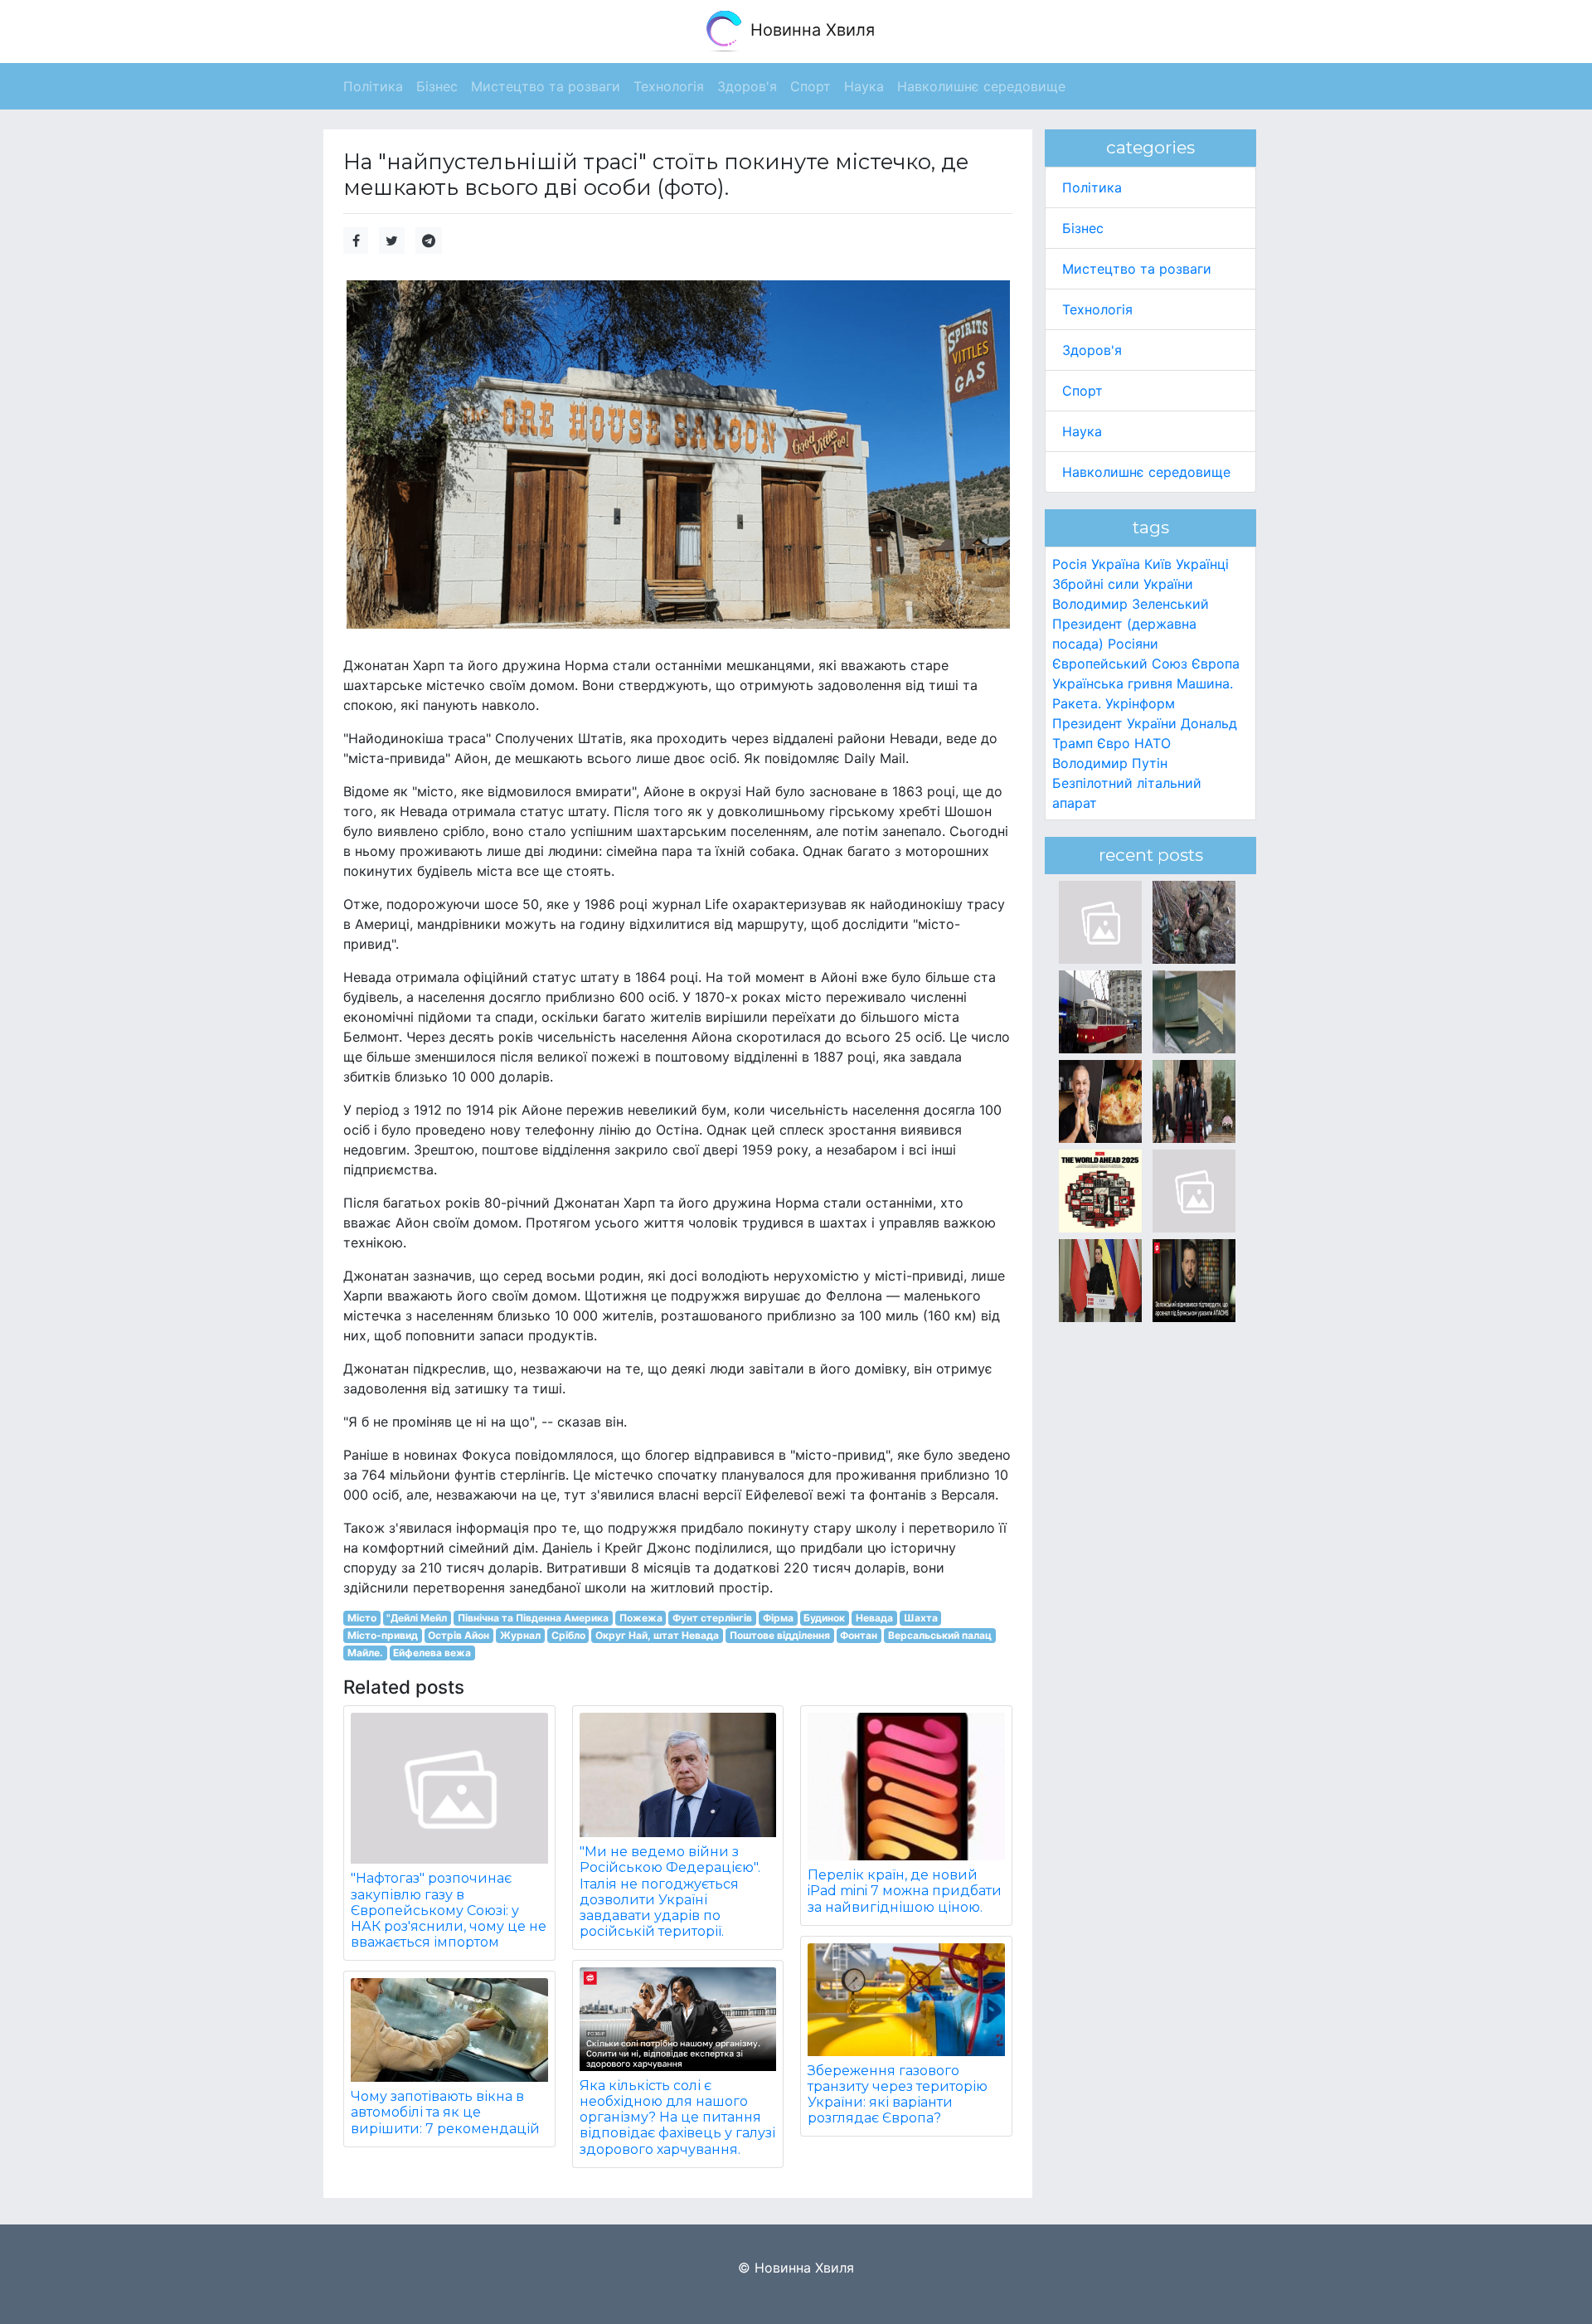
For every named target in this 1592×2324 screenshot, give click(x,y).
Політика (1092, 187)
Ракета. (1077, 703)
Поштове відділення (780, 1635)
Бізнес (1083, 228)
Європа (1216, 664)
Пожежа (641, 1618)
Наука (1082, 431)
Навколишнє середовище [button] (981, 86)
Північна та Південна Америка (533, 1618)
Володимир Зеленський (1131, 604)
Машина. (1205, 683)
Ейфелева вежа (432, 1653)
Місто (362, 1618)
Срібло (568, 1635)
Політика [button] (373, 86)
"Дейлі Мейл (417, 1618)
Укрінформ (1140, 703)
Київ (1158, 564)
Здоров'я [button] (747, 86)
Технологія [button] (669, 86)
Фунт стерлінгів (712, 1618)
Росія (1070, 564)
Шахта (921, 1618)
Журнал (520, 1635)
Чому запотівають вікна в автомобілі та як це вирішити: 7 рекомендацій (445, 2112)
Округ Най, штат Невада (657, 1635)
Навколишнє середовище (1146, 472)
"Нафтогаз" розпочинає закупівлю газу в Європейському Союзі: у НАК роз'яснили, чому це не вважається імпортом (449, 1910)
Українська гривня (1112, 683)
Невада (874, 1618)
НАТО (1153, 743)
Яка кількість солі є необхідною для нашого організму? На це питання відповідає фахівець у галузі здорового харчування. (677, 2117)
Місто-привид (383, 1635)
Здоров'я (1092, 350)
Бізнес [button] (437, 86)
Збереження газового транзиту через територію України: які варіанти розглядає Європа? (898, 2095)
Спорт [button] (811, 86)
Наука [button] (864, 86)
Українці (1202, 564)
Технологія (1097, 309)
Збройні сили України (1123, 584)
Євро (1114, 743)
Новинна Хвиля (810, 30)
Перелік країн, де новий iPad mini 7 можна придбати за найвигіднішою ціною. (905, 1891)
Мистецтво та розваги (1137, 269)
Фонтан (859, 1635)
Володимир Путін (1110, 763)
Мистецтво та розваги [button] (546, 86)
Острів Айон (459, 1635)
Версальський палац (940, 1635)
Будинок (824, 1618)
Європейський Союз (1120, 664)
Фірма (778, 1618)
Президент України (1114, 723)
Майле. (365, 1653)
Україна (1116, 564)
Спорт (1082, 391)
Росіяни (1133, 644)
